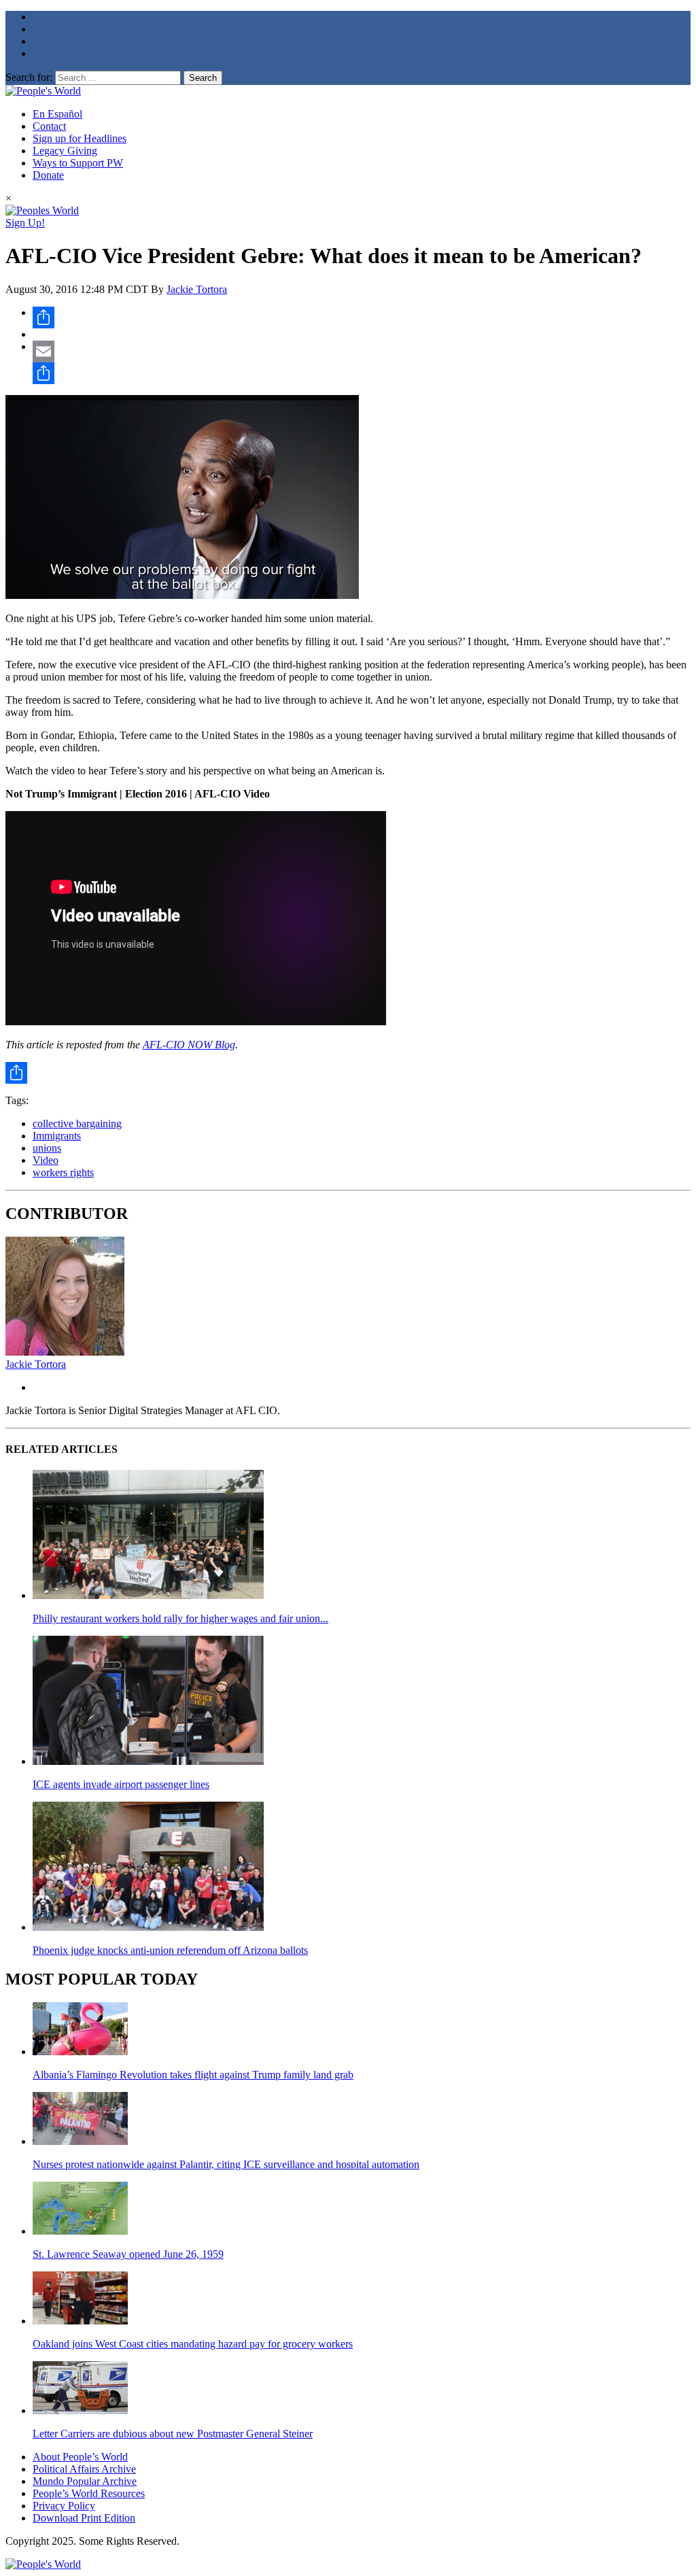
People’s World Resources (89, 2493)
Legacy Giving (65, 151)
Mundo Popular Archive (85, 2481)
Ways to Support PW (78, 163)
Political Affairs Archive (84, 2469)
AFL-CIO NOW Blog (189, 1045)
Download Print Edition (84, 2518)
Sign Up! (25, 223)
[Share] (362, 317)
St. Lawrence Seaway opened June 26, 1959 (128, 2254)
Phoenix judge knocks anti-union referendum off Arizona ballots (170, 1950)
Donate (48, 175)
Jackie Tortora (197, 289)
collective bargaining (77, 1123)
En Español (57, 114)
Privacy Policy (64, 2506)
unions (47, 1148)
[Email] (362, 351)
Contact (49, 126)
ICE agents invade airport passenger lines (121, 1784)
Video (46, 1160)
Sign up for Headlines (80, 138)
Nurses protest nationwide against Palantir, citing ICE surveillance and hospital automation (226, 2164)
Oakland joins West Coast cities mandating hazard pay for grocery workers (193, 2344)
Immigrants (57, 1136)
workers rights (63, 1172)
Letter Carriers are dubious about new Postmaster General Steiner (173, 2434)
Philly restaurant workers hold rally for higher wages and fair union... (180, 1618)
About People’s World (80, 2457)
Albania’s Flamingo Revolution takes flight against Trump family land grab (193, 2075)
